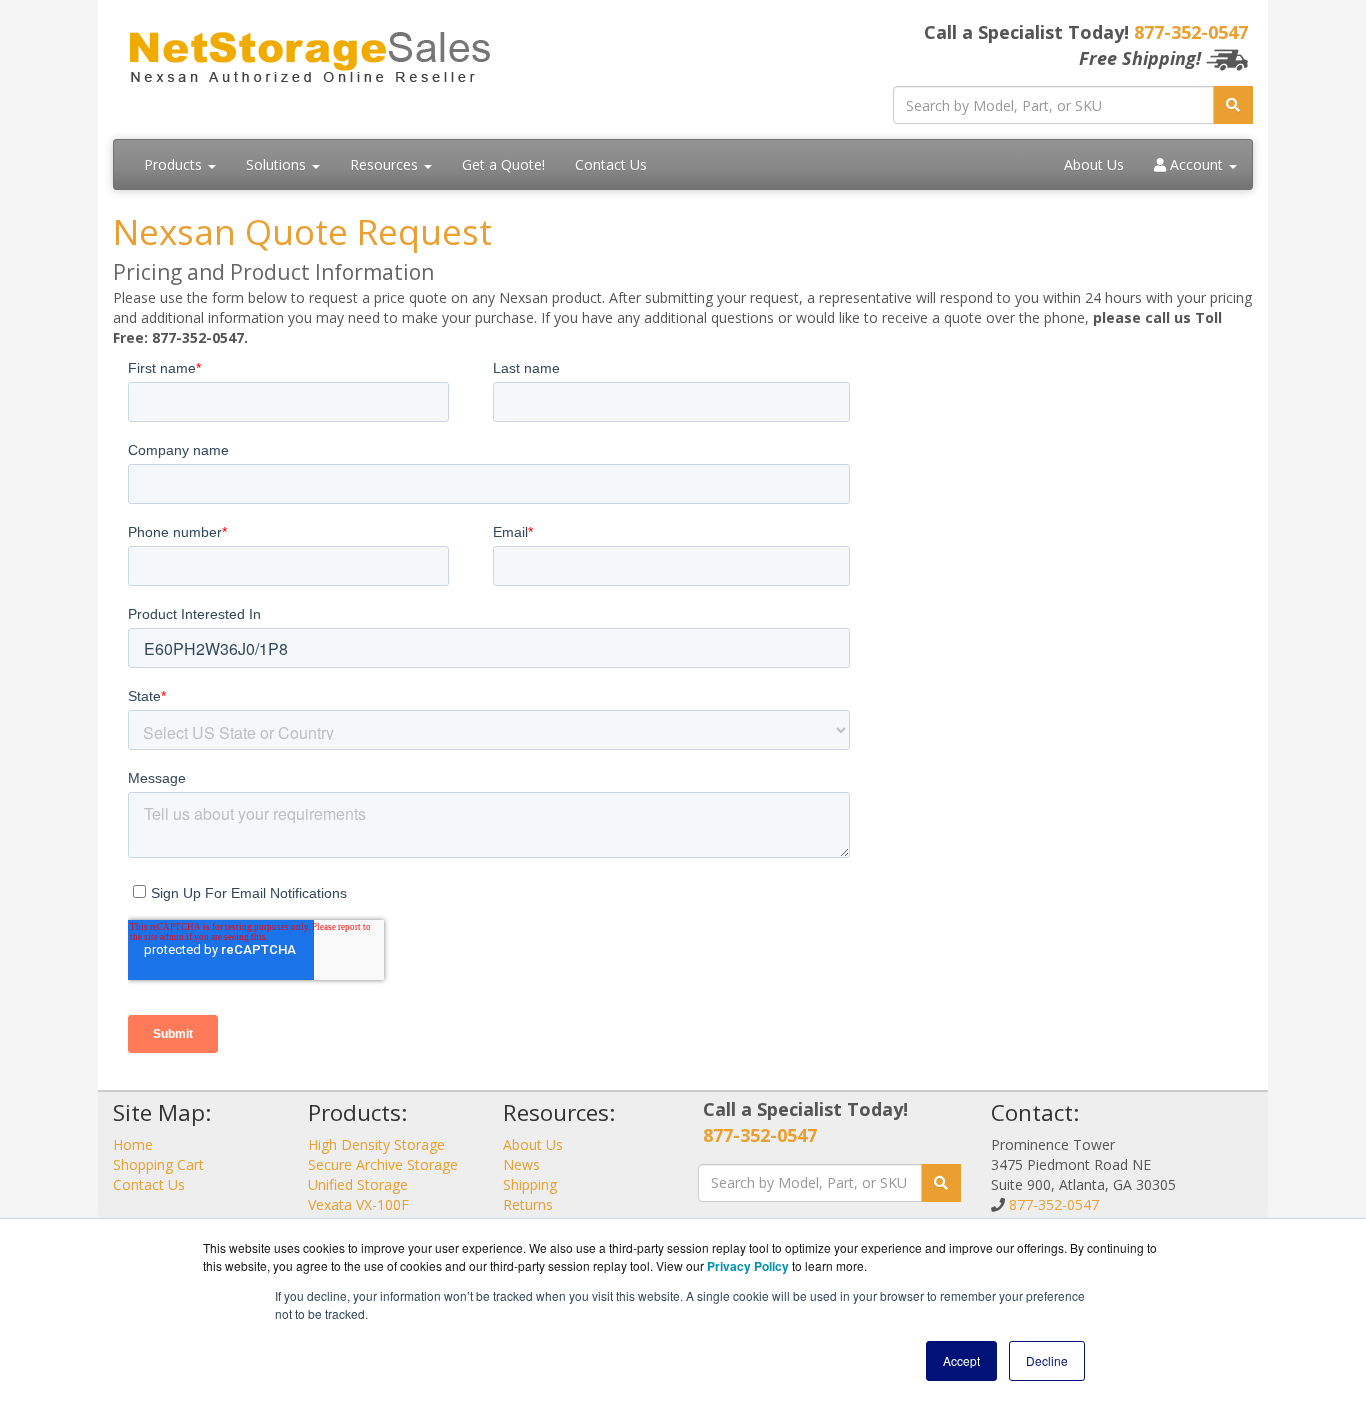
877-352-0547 (1191, 32)
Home (133, 1144)
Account (1196, 164)
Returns (528, 1204)
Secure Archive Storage (383, 1164)
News (521, 1164)
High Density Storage (376, 1144)
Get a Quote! (503, 164)
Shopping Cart (158, 1164)
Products (175, 164)
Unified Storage (358, 1184)
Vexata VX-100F (358, 1204)
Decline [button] (1047, 1360)
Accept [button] (961, 1360)
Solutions (278, 164)
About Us (1094, 164)
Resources (386, 164)
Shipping (530, 1184)
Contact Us (611, 164)
